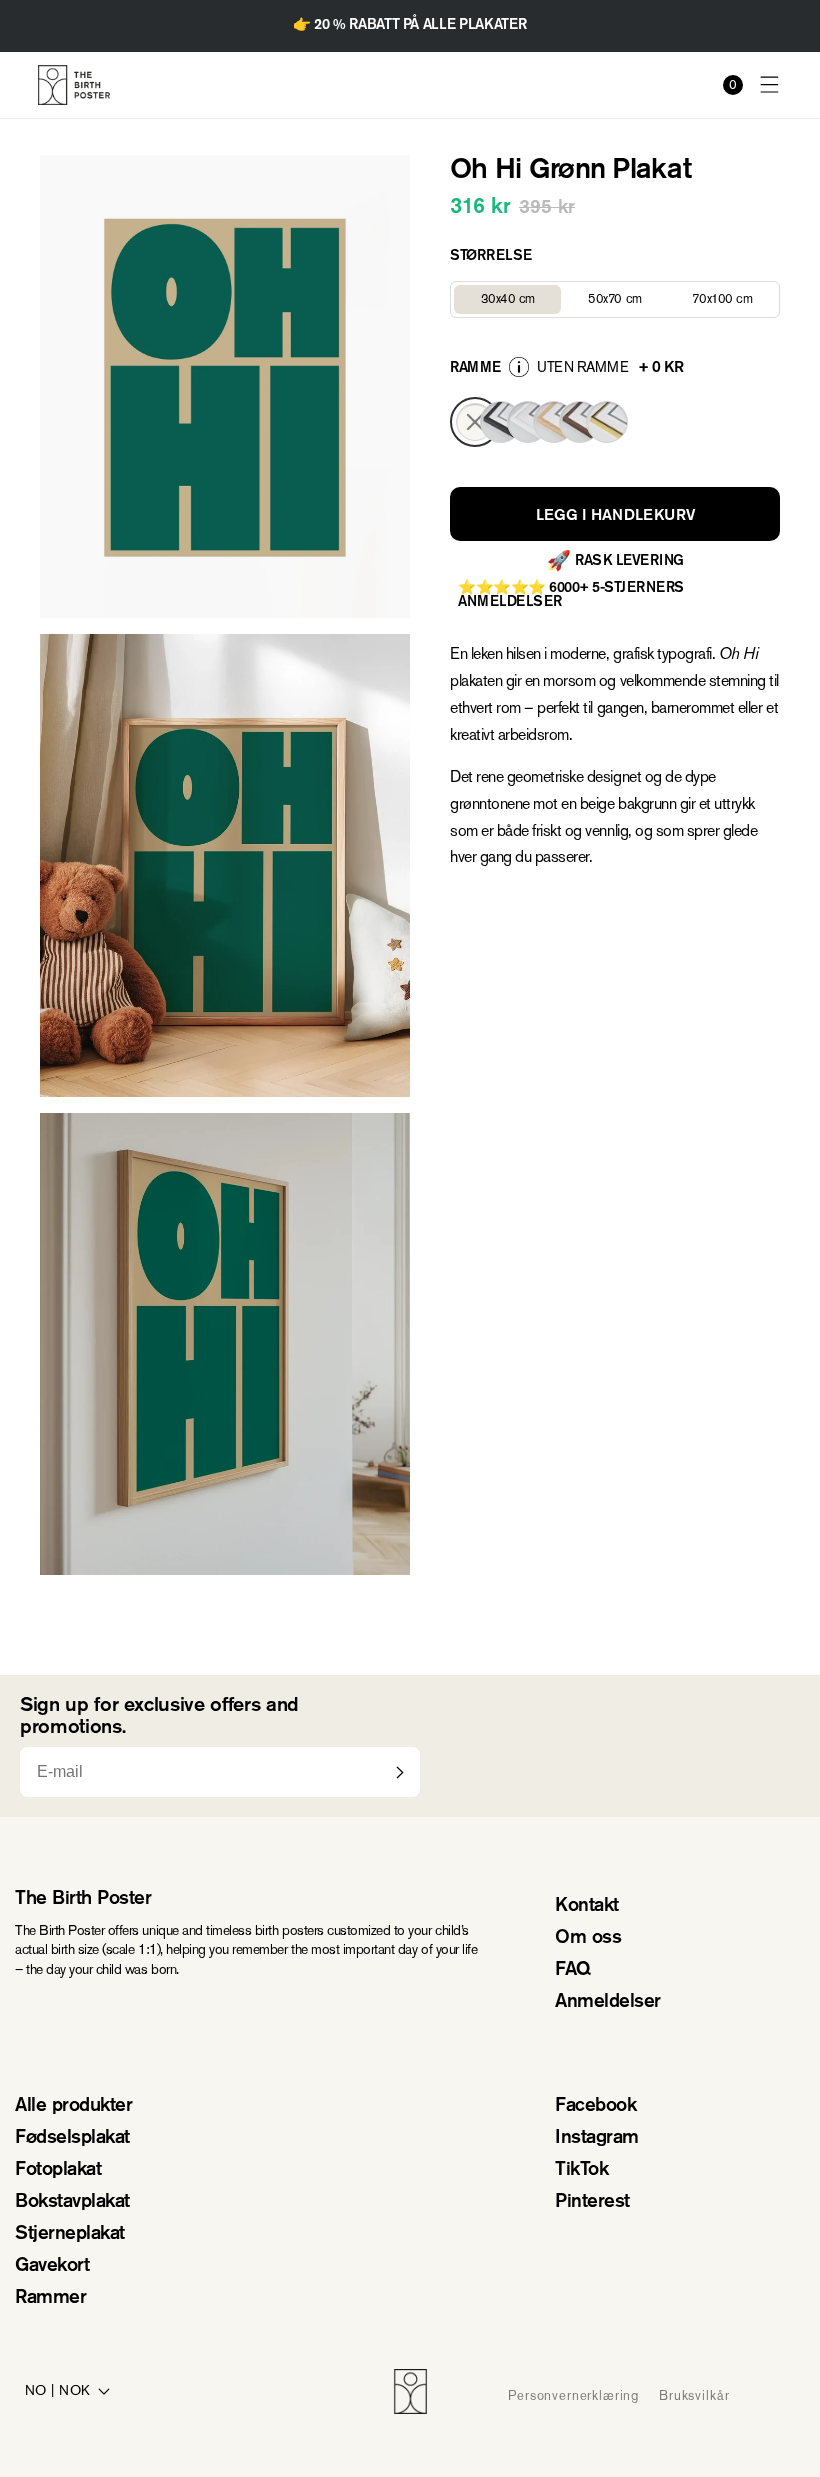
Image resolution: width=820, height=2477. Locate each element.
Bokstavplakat (72, 2202)
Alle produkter (73, 2106)
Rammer (50, 2298)
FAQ (573, 1970)
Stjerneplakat (70, 2234)
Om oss (588, 1938)
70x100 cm (734, 301)
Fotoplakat (58, 2170)
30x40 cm (521, 301)
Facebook (595, 2106)
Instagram (597, 2138)
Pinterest (592, 2202)
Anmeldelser (608, 2002)
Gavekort (52, 2266)
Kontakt (587, 1906)
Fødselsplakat (72, 2138)
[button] (769, 85)
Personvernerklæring (573, 2395)
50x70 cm (628, 301)
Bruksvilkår (694, 2395)
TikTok (581, 2170)
